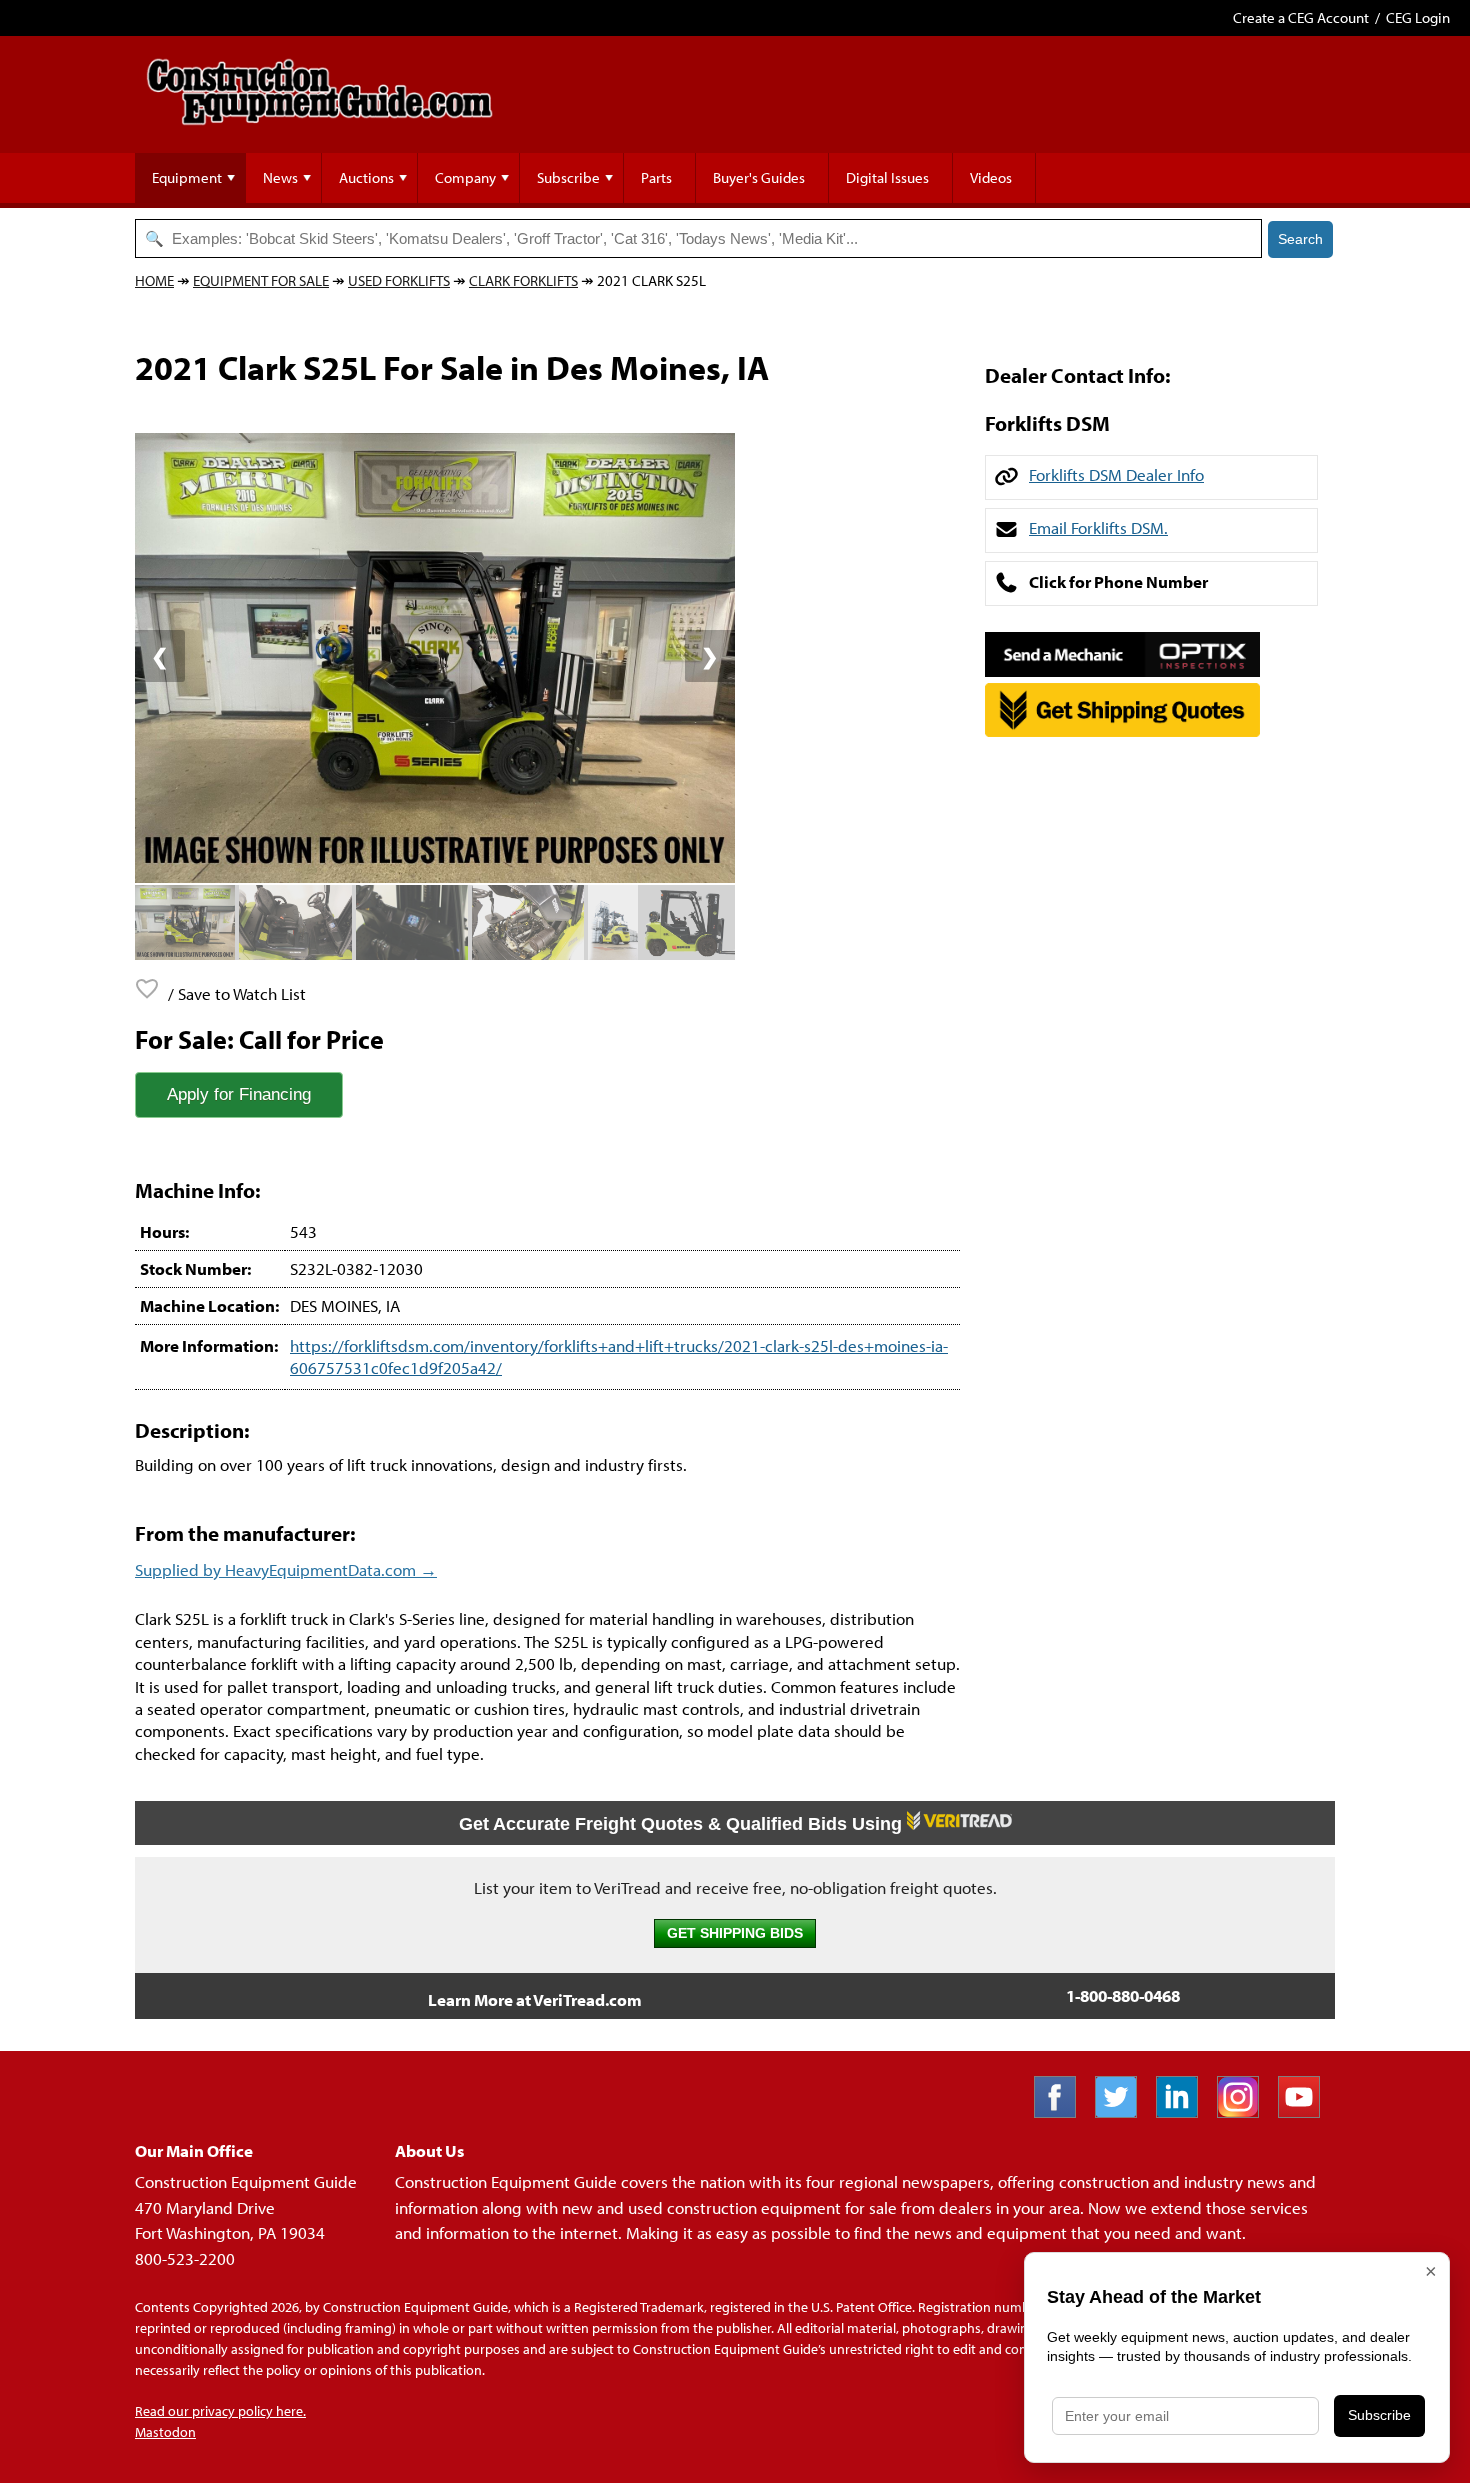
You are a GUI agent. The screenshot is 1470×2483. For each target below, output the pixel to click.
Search (1300, 239)
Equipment (187, 177)
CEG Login (1418, 17)
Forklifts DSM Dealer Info (1116, 474)
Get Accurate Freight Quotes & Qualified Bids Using (683, 1824)
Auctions (366, 177)
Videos (991, 177)
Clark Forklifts (523, 280)
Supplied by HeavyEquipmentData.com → (286, 1569)
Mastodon (165, 2432)
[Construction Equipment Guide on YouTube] (1306, 2111)
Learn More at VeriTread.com (535, 1999)
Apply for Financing (239, 1094)
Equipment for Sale (261, 280)
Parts (656, 177)
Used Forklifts (399, 280)
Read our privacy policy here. (220, 2411)
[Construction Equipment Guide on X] (1123, 2111)
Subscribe (568, 177)
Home (154, 280)
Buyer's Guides (759, 177)
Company (465, 177)
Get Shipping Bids (735, 1933)
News (280, 177)
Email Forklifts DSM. (1098, 527)
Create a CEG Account (1301, 17)
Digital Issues (887, 177)
